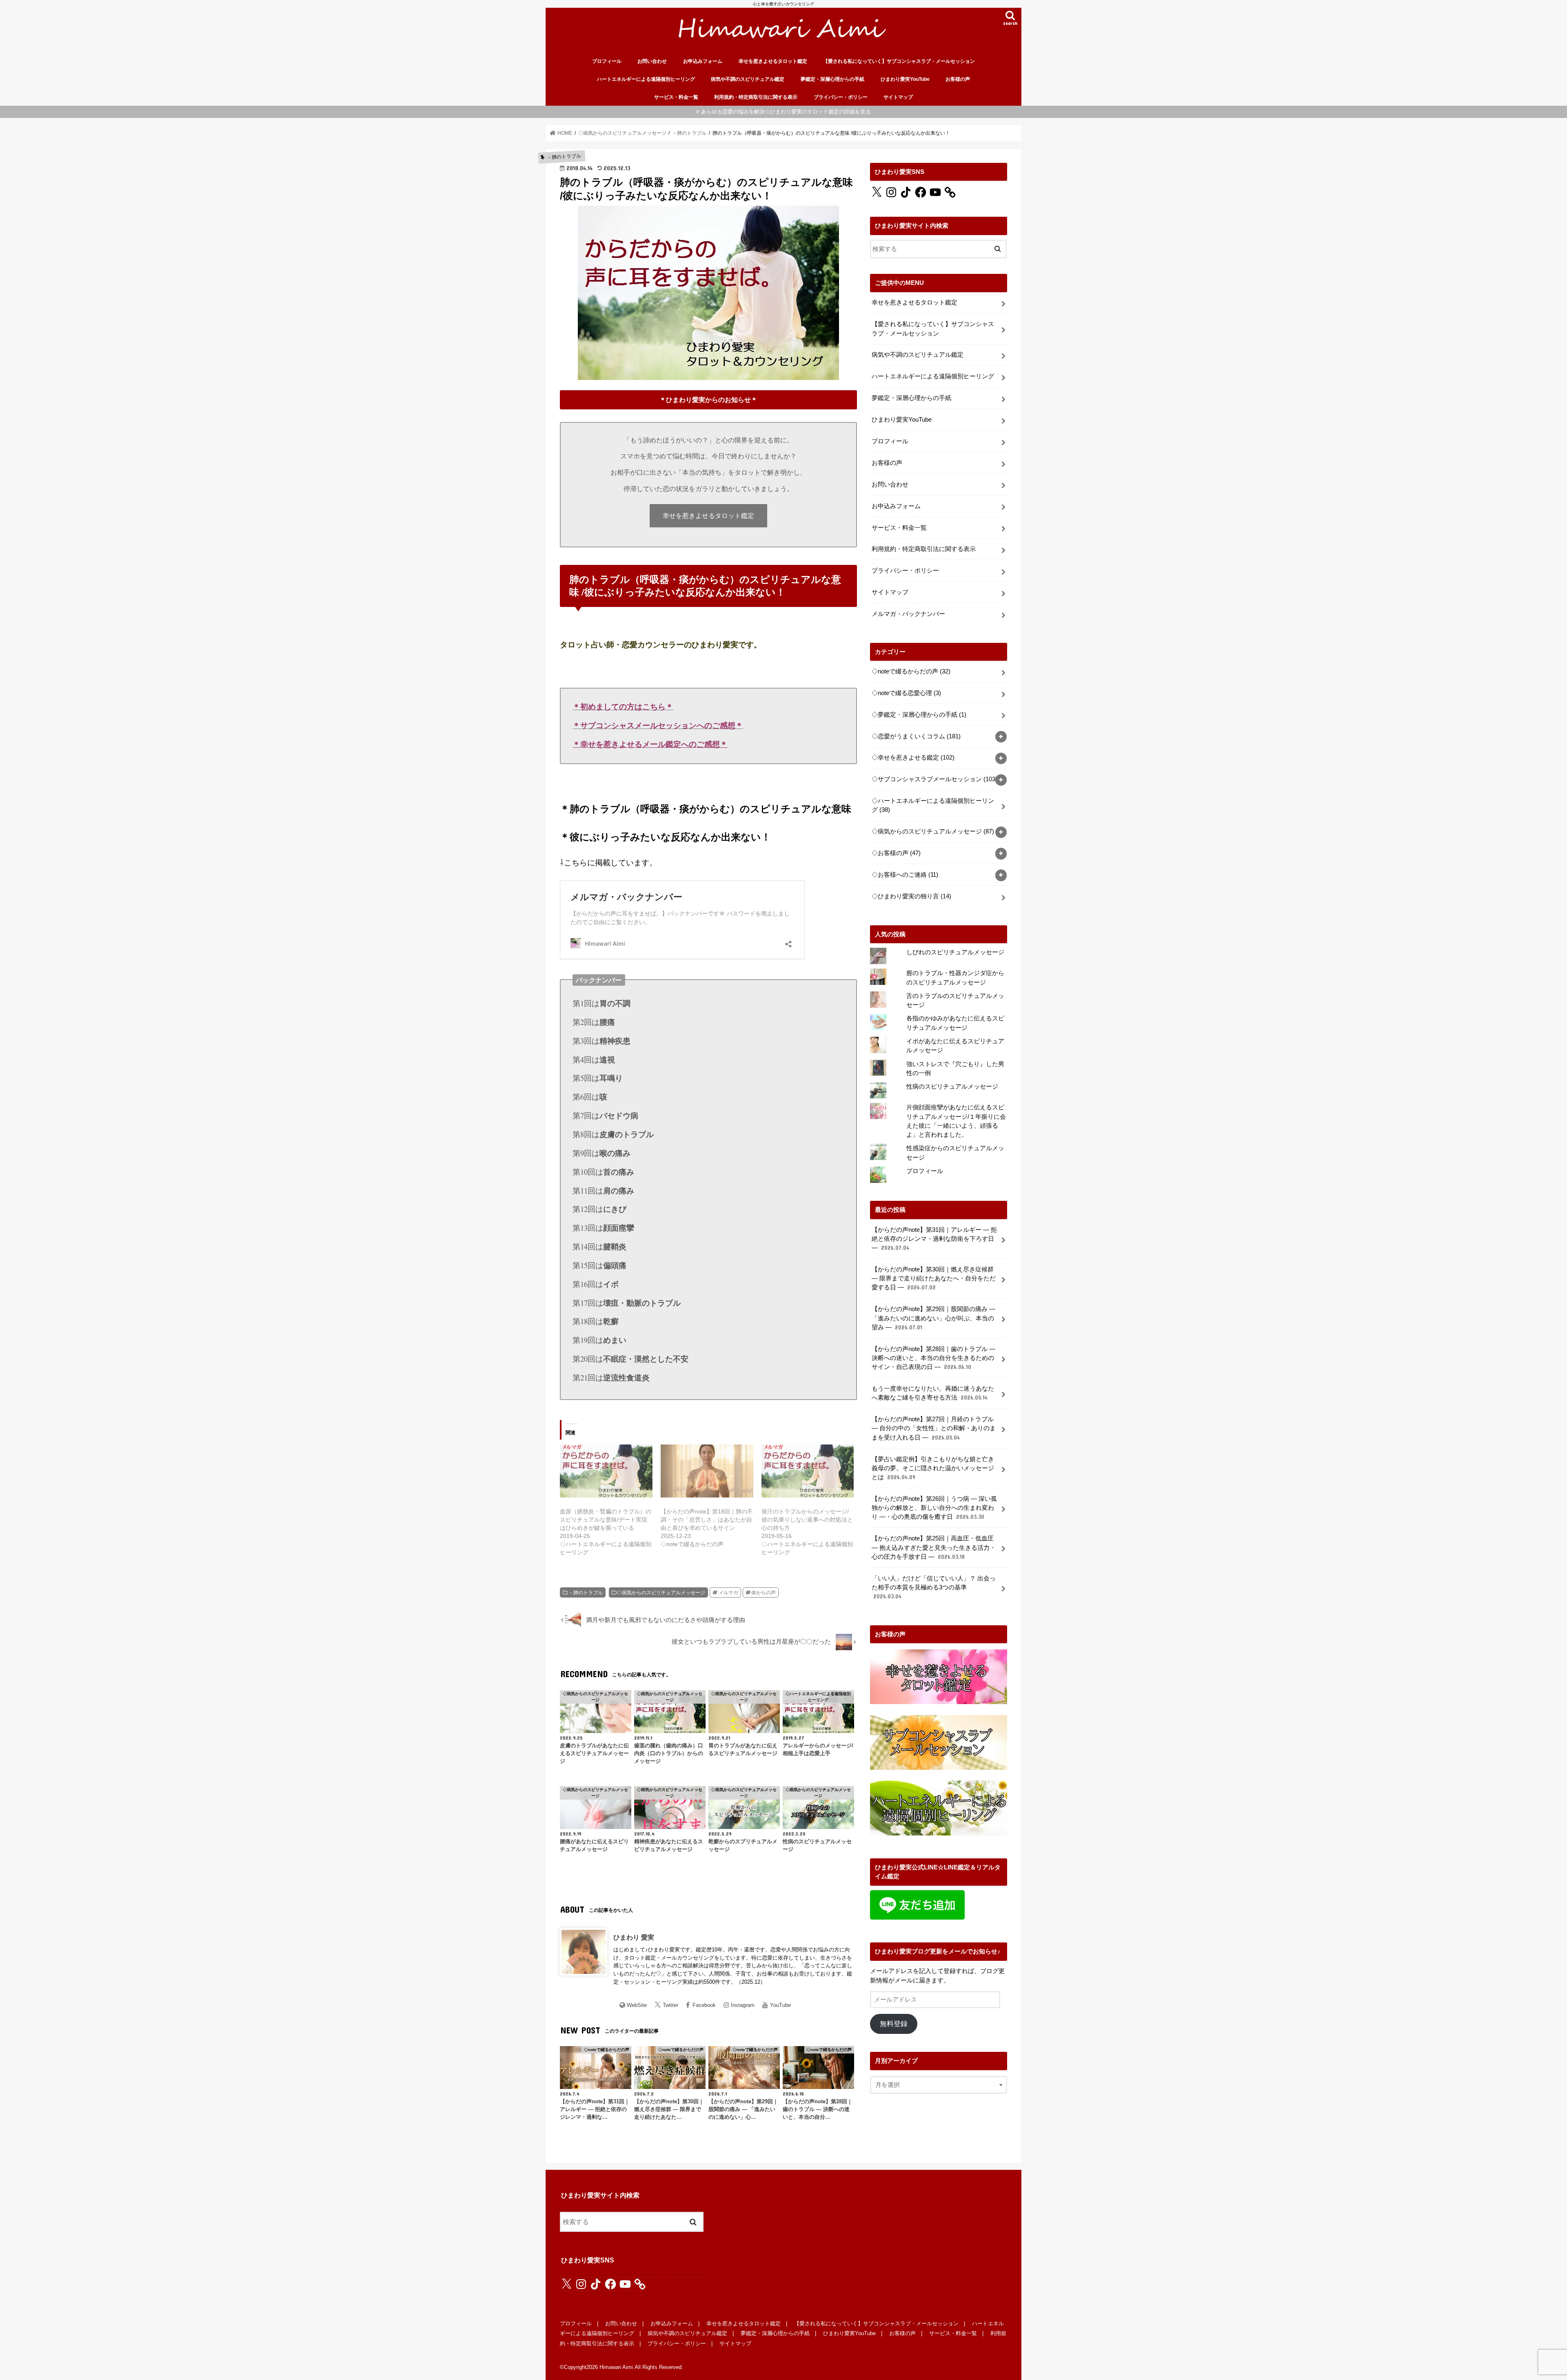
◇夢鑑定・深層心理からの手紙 (919, 715)
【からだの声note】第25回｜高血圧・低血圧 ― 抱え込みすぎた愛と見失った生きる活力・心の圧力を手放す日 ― (934, 1547)
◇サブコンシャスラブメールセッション (934, 779)
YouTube (780, 2005)
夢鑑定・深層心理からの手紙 (832, 79)
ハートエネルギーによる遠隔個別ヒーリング (646, 79)
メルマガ (728, 1593)
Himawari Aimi (616, 2367)
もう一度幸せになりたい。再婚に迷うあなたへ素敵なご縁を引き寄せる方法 (933, 1393)
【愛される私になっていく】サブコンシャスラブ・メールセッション (899, 61)
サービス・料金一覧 (676, 97)
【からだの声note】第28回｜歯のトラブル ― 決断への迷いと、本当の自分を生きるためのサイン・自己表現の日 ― (933, 1358)
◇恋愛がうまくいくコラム (916, 736)
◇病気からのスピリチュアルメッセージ (661, 1593)
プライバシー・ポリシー (841, 97)
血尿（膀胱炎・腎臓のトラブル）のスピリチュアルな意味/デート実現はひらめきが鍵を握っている (606, 1520)
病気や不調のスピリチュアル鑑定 (748, 79)
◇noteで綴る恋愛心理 (906, 693)
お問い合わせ (652, 61)
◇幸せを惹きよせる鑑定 (913, 758)
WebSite (637, 2005)
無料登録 (894, 2024)
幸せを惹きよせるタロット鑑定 (773, 61)
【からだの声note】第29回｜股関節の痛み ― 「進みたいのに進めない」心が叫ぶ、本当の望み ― (933, 1318)
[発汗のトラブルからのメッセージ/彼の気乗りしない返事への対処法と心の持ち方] (808, 1471)
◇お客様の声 (896, 853)
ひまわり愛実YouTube (905, 79)
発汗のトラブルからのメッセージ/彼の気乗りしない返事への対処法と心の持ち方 (807, 1520)
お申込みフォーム (703, 61)
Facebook (704, 2005)
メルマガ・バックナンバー (908, 614)
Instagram (743, 2005)
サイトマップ (898, 97)
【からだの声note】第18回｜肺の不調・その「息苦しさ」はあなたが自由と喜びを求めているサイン (707, 1520)
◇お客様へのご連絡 (905, 875)
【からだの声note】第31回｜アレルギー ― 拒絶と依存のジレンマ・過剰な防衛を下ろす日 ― (934, 1239)
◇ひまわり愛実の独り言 (911, 896)
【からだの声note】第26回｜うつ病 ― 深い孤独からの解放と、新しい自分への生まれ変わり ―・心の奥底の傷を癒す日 (934, 1508)
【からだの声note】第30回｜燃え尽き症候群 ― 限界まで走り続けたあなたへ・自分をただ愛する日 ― (934, 1278)
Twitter (670, 2005)
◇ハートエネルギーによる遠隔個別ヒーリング (933, 805)
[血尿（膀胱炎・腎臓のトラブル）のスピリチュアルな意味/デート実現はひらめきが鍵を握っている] (606, 1471)
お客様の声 (958, 79)
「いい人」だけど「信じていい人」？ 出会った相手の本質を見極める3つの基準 (934, 1587)
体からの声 (764, 1593)
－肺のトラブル (586, 1593)
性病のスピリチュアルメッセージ (952, 1087)
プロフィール (607, 61)
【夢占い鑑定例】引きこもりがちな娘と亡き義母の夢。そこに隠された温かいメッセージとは (933, 1468)
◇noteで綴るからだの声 (911, 671)
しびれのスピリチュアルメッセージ (955, 952)
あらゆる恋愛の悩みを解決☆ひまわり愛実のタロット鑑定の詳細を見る (786, 112)
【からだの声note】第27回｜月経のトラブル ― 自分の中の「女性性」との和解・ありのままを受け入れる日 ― (934, 1428)
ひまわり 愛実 (634, 1937)
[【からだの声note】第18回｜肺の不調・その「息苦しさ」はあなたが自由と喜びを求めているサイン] (707, 1471)
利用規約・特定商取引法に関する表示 (756, 97)
